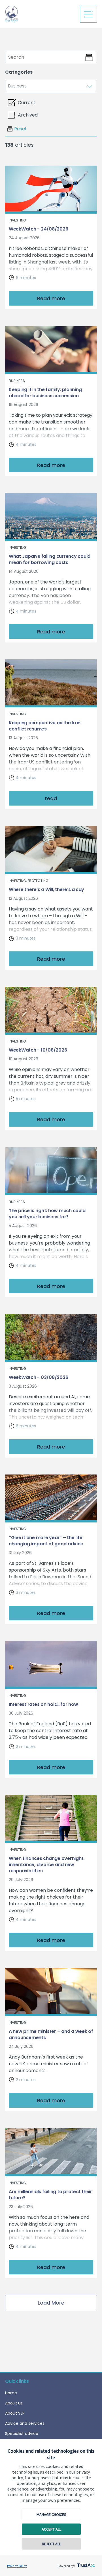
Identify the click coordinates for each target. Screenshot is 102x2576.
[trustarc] (85, 2564)
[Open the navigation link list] (88, 14)
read (51, 798)
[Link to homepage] (40, 14)
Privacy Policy (17, 2566)
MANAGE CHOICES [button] (51, 2514)
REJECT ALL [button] (51, 2544)
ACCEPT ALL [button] (51, 2529)
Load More (51, 2303)
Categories (19, 72)
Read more (51, 298)
